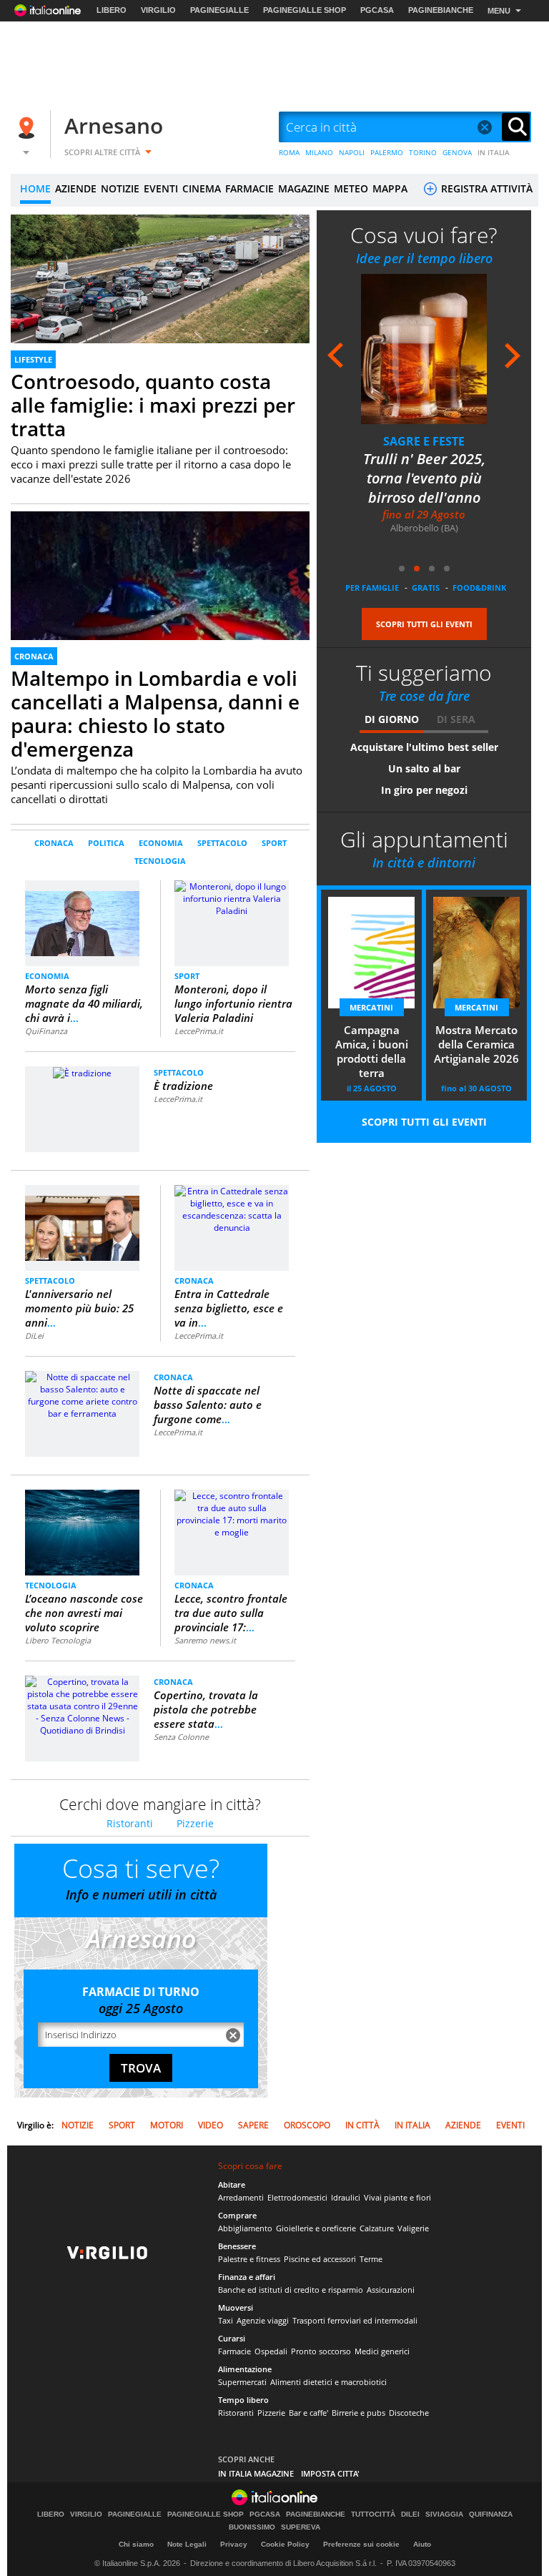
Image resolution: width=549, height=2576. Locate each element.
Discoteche (409, 2413)
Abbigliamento (245, 2228)
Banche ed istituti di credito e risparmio (291, 2290)
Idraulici (346, 2197)
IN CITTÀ (362, 2125)
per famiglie (372, 588)
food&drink (479, 588)
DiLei (34, 1336)
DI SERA (456, 719)
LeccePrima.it (199, 1031)
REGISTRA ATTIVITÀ (485, 188)
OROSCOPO (307, 2125)
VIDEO (211, 2125)
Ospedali (271, 2351)
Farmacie (234, 2351)
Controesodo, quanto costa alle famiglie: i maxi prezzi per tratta (153, 405)
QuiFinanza (46, 1031)
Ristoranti (130, 1823)
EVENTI (161, 188)
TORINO (423, 152)
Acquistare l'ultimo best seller (424, 747)
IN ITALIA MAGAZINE (256, 2473)
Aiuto (422, 2544)
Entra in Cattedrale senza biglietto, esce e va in (229, 1308)
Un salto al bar (424, 768)
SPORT (274, 843)
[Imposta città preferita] (29, 128)
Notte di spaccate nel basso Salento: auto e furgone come (208, 1405)
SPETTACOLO (222, 843)
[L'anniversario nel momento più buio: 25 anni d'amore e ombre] (82, 1222)
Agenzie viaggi (263, 2320)
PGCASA (377, 10)
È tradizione (183, 1086)
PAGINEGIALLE (219, 10)
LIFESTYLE (33, 359)
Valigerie (413, 2228)
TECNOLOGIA (160, 861)
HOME (35, 188)
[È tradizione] (82, 1072)
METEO (351, 188)
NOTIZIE (120, 188)
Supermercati (242, 2382)
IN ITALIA (494, 152)
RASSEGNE (424, 441)
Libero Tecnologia (58, 1640)
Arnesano (114, 126)
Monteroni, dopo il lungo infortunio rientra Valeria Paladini (233, 1003)
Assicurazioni (391, 2290)
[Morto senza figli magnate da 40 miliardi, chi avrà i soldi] (82, 917)
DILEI (410, 2514)
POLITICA (106, 843)
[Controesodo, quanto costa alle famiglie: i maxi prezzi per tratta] (160, 299)
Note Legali (187, 2544)
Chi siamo (136, 2544)
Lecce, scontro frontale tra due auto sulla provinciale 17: (231, 1613)
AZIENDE (76, 188)
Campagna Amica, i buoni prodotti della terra (372, 1051)
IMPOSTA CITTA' (330, 2473)
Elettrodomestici (297, 2197)
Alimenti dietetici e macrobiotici (328, 2382)
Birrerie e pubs (358, 2413)
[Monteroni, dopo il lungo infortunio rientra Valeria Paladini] (232, 898)
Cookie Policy (285, 2544)
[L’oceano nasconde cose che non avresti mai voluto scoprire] (82, 1532)
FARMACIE (249, 188)
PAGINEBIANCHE (441, 10)
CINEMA (202, 188)
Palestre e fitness (249, 2259)
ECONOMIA (161, 843)
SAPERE (253, 2125)
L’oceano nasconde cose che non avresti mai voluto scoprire (84, 1613)
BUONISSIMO (252, 2527)
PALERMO (387, 152)
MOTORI (167, 2125)
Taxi (226, 2320)
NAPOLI (352, 152)
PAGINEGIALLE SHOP (305, 10)
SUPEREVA (301, 2527)
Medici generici (382, 2351)
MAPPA (390, 188)
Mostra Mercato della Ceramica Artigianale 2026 (476, 1044)
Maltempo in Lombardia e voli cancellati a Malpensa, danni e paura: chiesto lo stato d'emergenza (155, 713)
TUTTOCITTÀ (373, 2514)
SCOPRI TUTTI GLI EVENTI (424, 624)
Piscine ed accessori (320, 2259)
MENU (499, 11)
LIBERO (112, 10)
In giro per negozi (424, 790)
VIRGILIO (158, 10)
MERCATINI (371, 1007)
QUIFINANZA (491, 2514)
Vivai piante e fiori (397, 2197)
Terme (371, 2259)
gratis (426, 588)
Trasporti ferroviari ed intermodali (355, 2320)
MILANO (319, 152)
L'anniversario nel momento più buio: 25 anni (79, 1308)
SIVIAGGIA (444, 2514)
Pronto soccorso (321, 2351)
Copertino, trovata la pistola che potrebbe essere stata (206, 1709)
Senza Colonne (181, 1737)
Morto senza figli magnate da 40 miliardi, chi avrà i (84, 1003)
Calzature (377, 2228)
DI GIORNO (392, 719)
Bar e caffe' (308, 2413)
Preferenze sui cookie (361, 2544)
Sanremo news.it (205, 1640)
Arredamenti (241, 2197)
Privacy (234, 2544)
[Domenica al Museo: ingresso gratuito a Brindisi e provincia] (424, 349)
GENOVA (457, 152)
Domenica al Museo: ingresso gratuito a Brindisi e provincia (424, 478)
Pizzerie (195, 1823)
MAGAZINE (304, 188)
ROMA (289, 152)
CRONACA (34, 656)
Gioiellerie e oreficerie (316, 2228)
